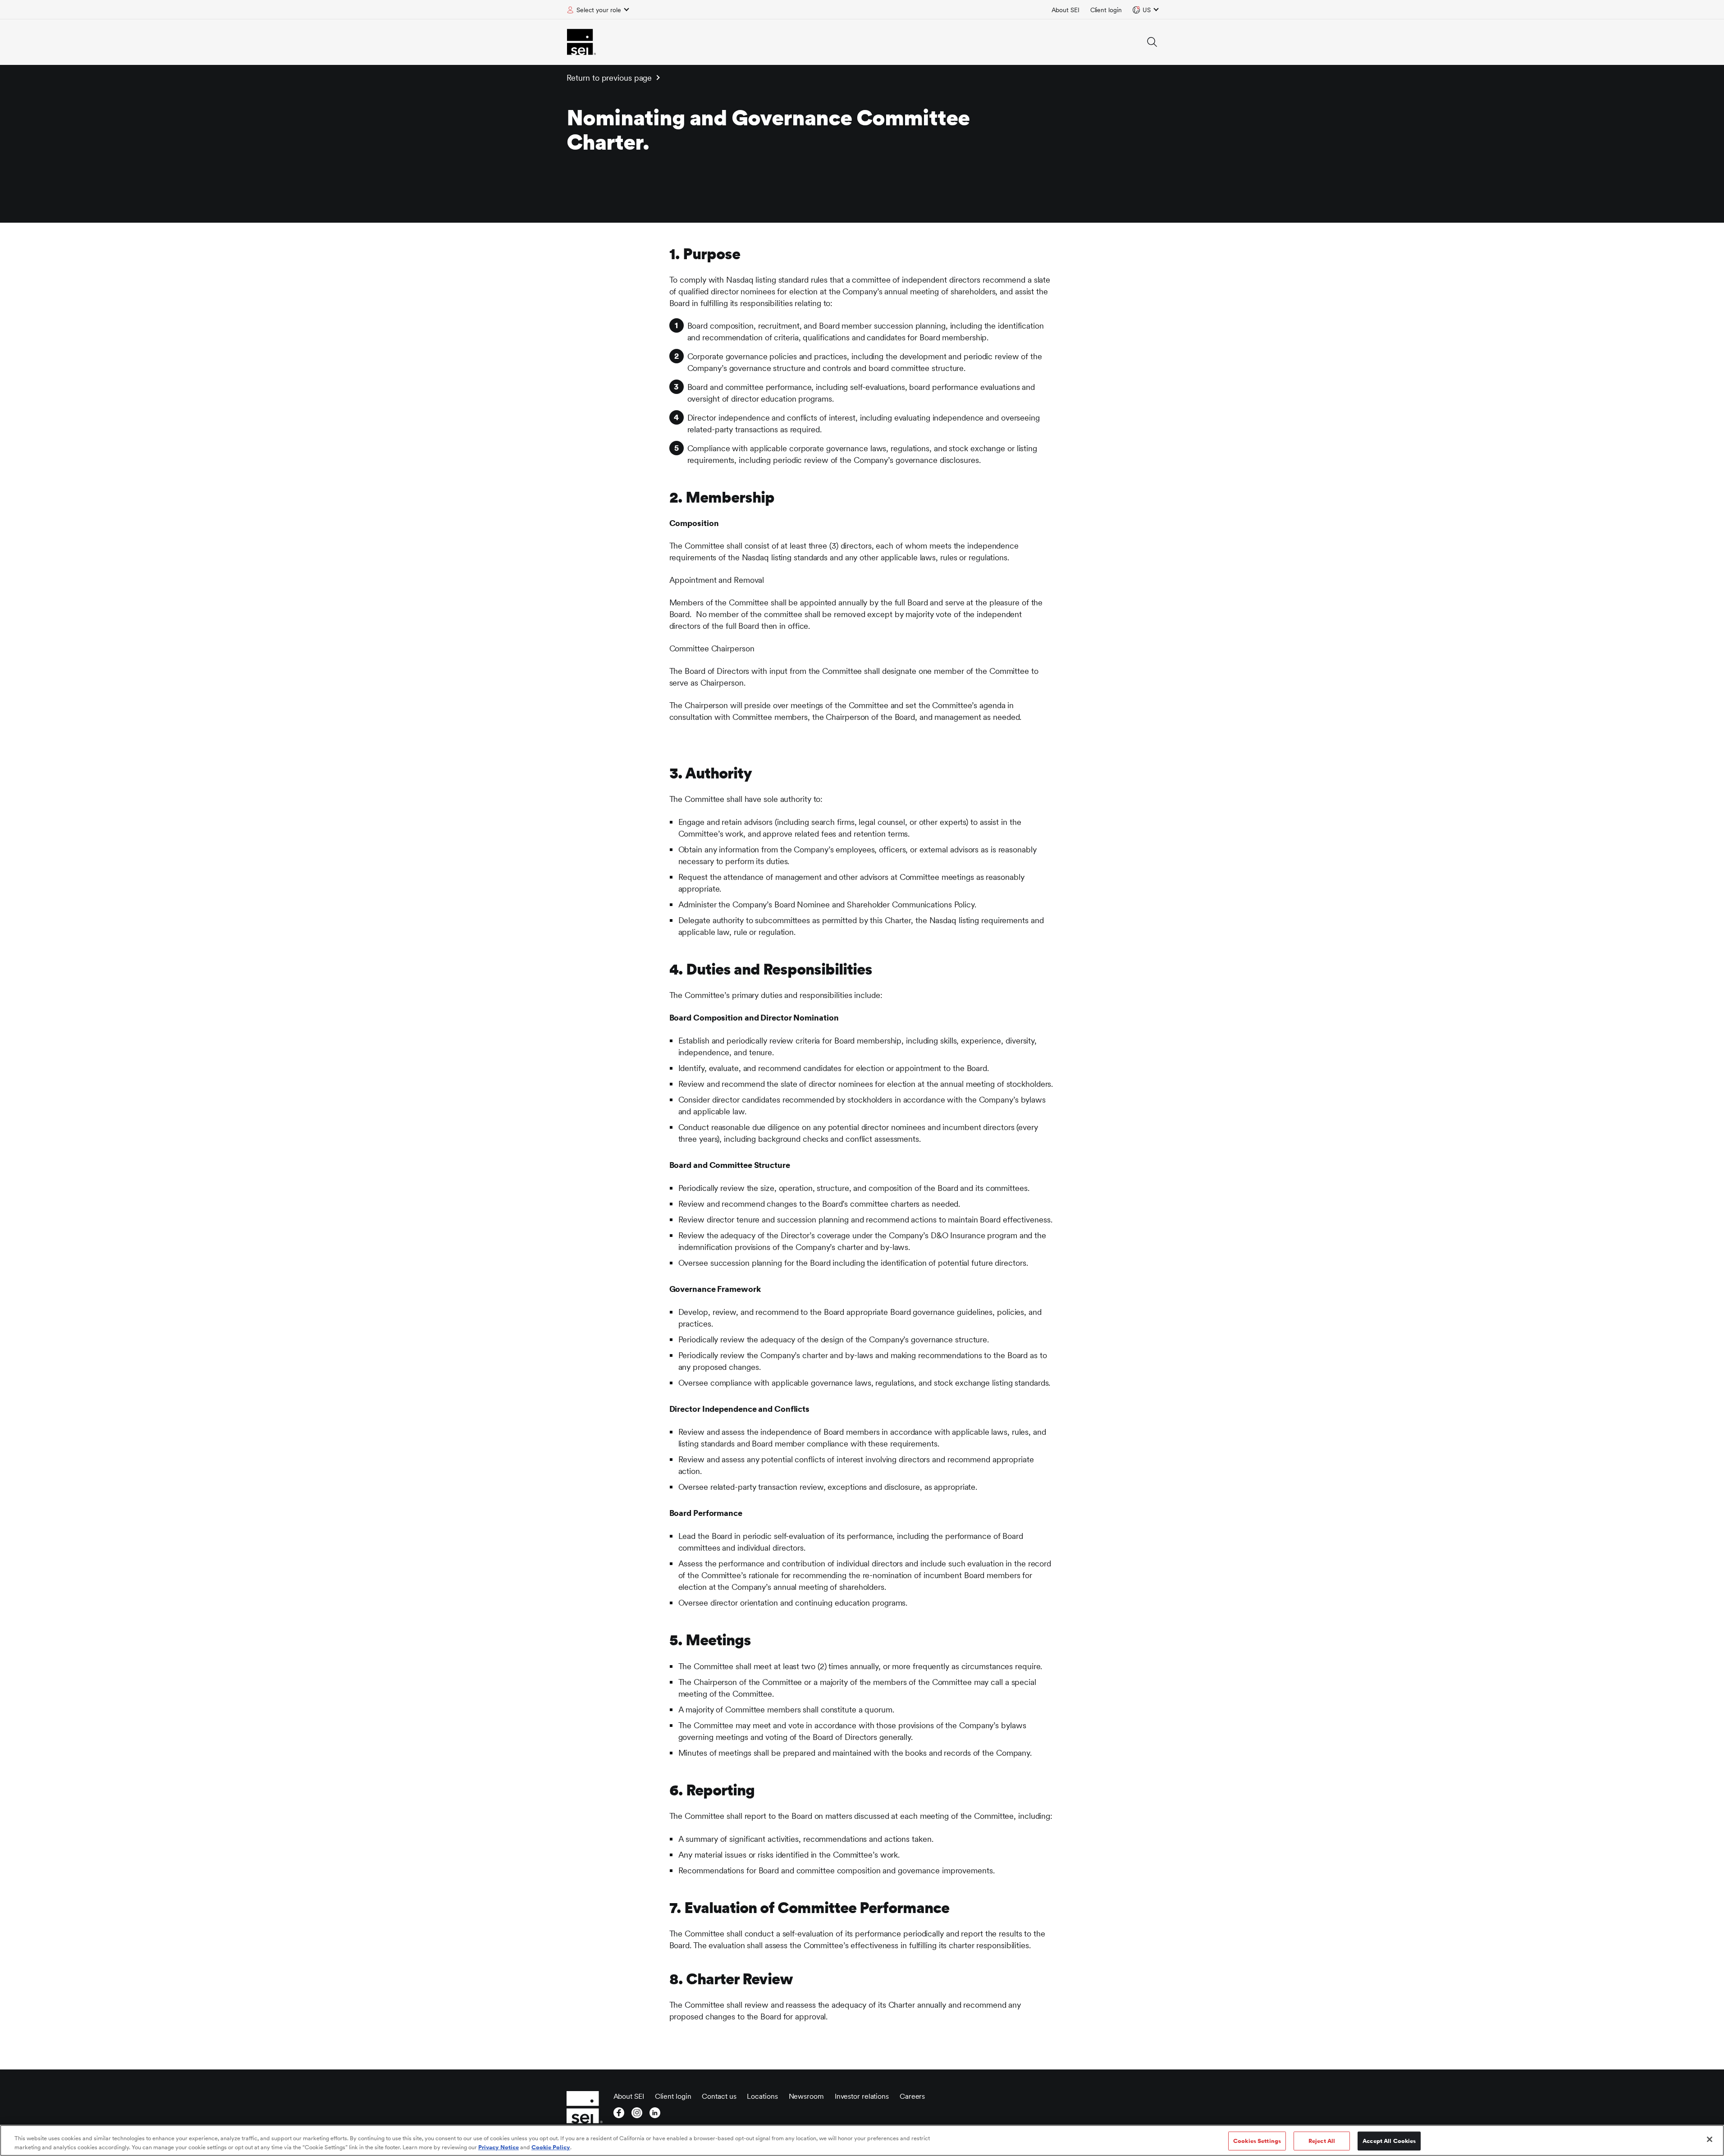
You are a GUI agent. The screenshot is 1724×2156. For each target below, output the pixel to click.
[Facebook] (619, 2115)
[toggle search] (1152, 42)
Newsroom (806, 2096)
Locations (762, 2096)
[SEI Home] (581, 42)
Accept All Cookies (1389, 2141)
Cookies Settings (1257, 2141)
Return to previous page (609, 78)
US (1147, 10)
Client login (1106, 10)
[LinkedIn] (655, 2115)
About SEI (1065, 10)
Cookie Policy (551, 2147)
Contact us (719, 2096)
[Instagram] (637, 2115)
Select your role (599, 10)
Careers (912, 2096)
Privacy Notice (498, 2147)
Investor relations (862, 2096)
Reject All (1322, 2141)
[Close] (1710, 2139)
